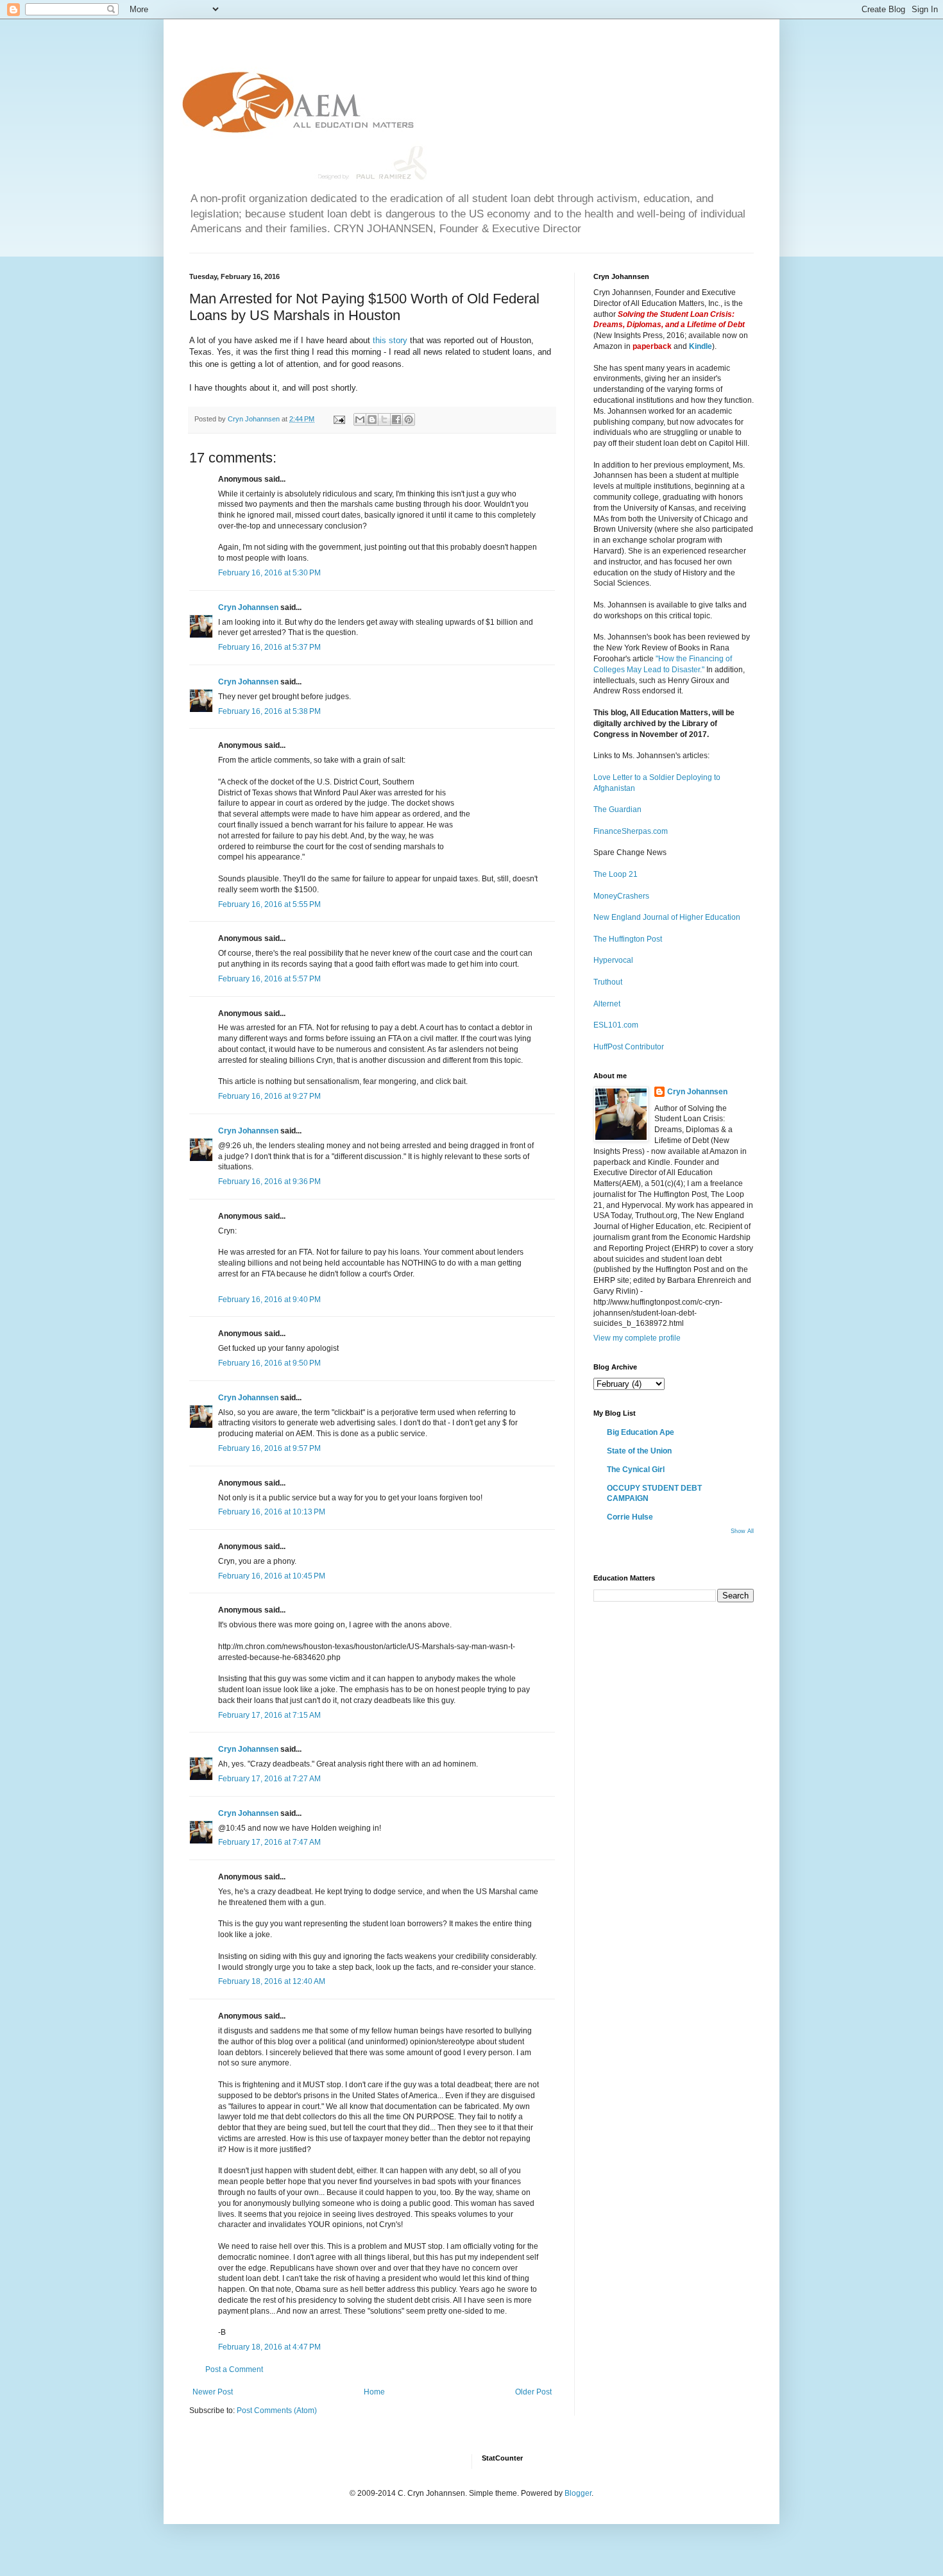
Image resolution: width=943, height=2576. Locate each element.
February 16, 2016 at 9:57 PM (269, 1448)
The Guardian (617, 809)
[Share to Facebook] (396, 419)
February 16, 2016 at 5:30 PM (269, 573)
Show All (742, 1531)
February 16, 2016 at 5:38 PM (269, 711)
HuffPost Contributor (629, 1047)
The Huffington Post (628, 939)
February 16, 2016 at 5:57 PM (269, 979)
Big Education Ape (641, 1432)
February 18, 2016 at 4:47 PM (269, 2347)
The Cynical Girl (636, 1470)
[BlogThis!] (372, 419)
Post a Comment (234, 2369)
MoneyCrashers (621, 896)
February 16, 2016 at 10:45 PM (272, 1576)
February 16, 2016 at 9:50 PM (269, 1363)
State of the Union (639, 1451)
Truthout (608, 982)
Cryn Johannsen (248, 607)
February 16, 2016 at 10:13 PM (272, 1512)
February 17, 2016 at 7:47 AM (269, 1842)
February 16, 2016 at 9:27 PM (269, 1096)
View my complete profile (637, 1338)
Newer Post (213, 2392)
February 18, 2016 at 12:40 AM (272, 1981)
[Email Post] (339, 419)
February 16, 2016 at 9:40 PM (269, 1300)
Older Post (533, 2392)
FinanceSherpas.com (631, 831)
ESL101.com (616, 1025)
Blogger (578, 2493)
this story (391, 340)
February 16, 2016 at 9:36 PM (269, 1182)
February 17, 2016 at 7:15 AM (269, 1715)
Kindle (701, 346)
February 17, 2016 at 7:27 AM (269, 1779)
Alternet (607, 1004)
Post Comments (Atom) (277, 2411)
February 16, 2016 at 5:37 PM (269, 647)
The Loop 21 (616, 874)
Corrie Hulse (630, 1517)
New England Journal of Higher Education (667, 917)
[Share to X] (384, 419)
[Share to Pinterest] (409, 419)
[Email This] (360, 419)
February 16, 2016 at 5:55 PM (269, 904)
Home (374, 2392)
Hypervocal (613, 960)
